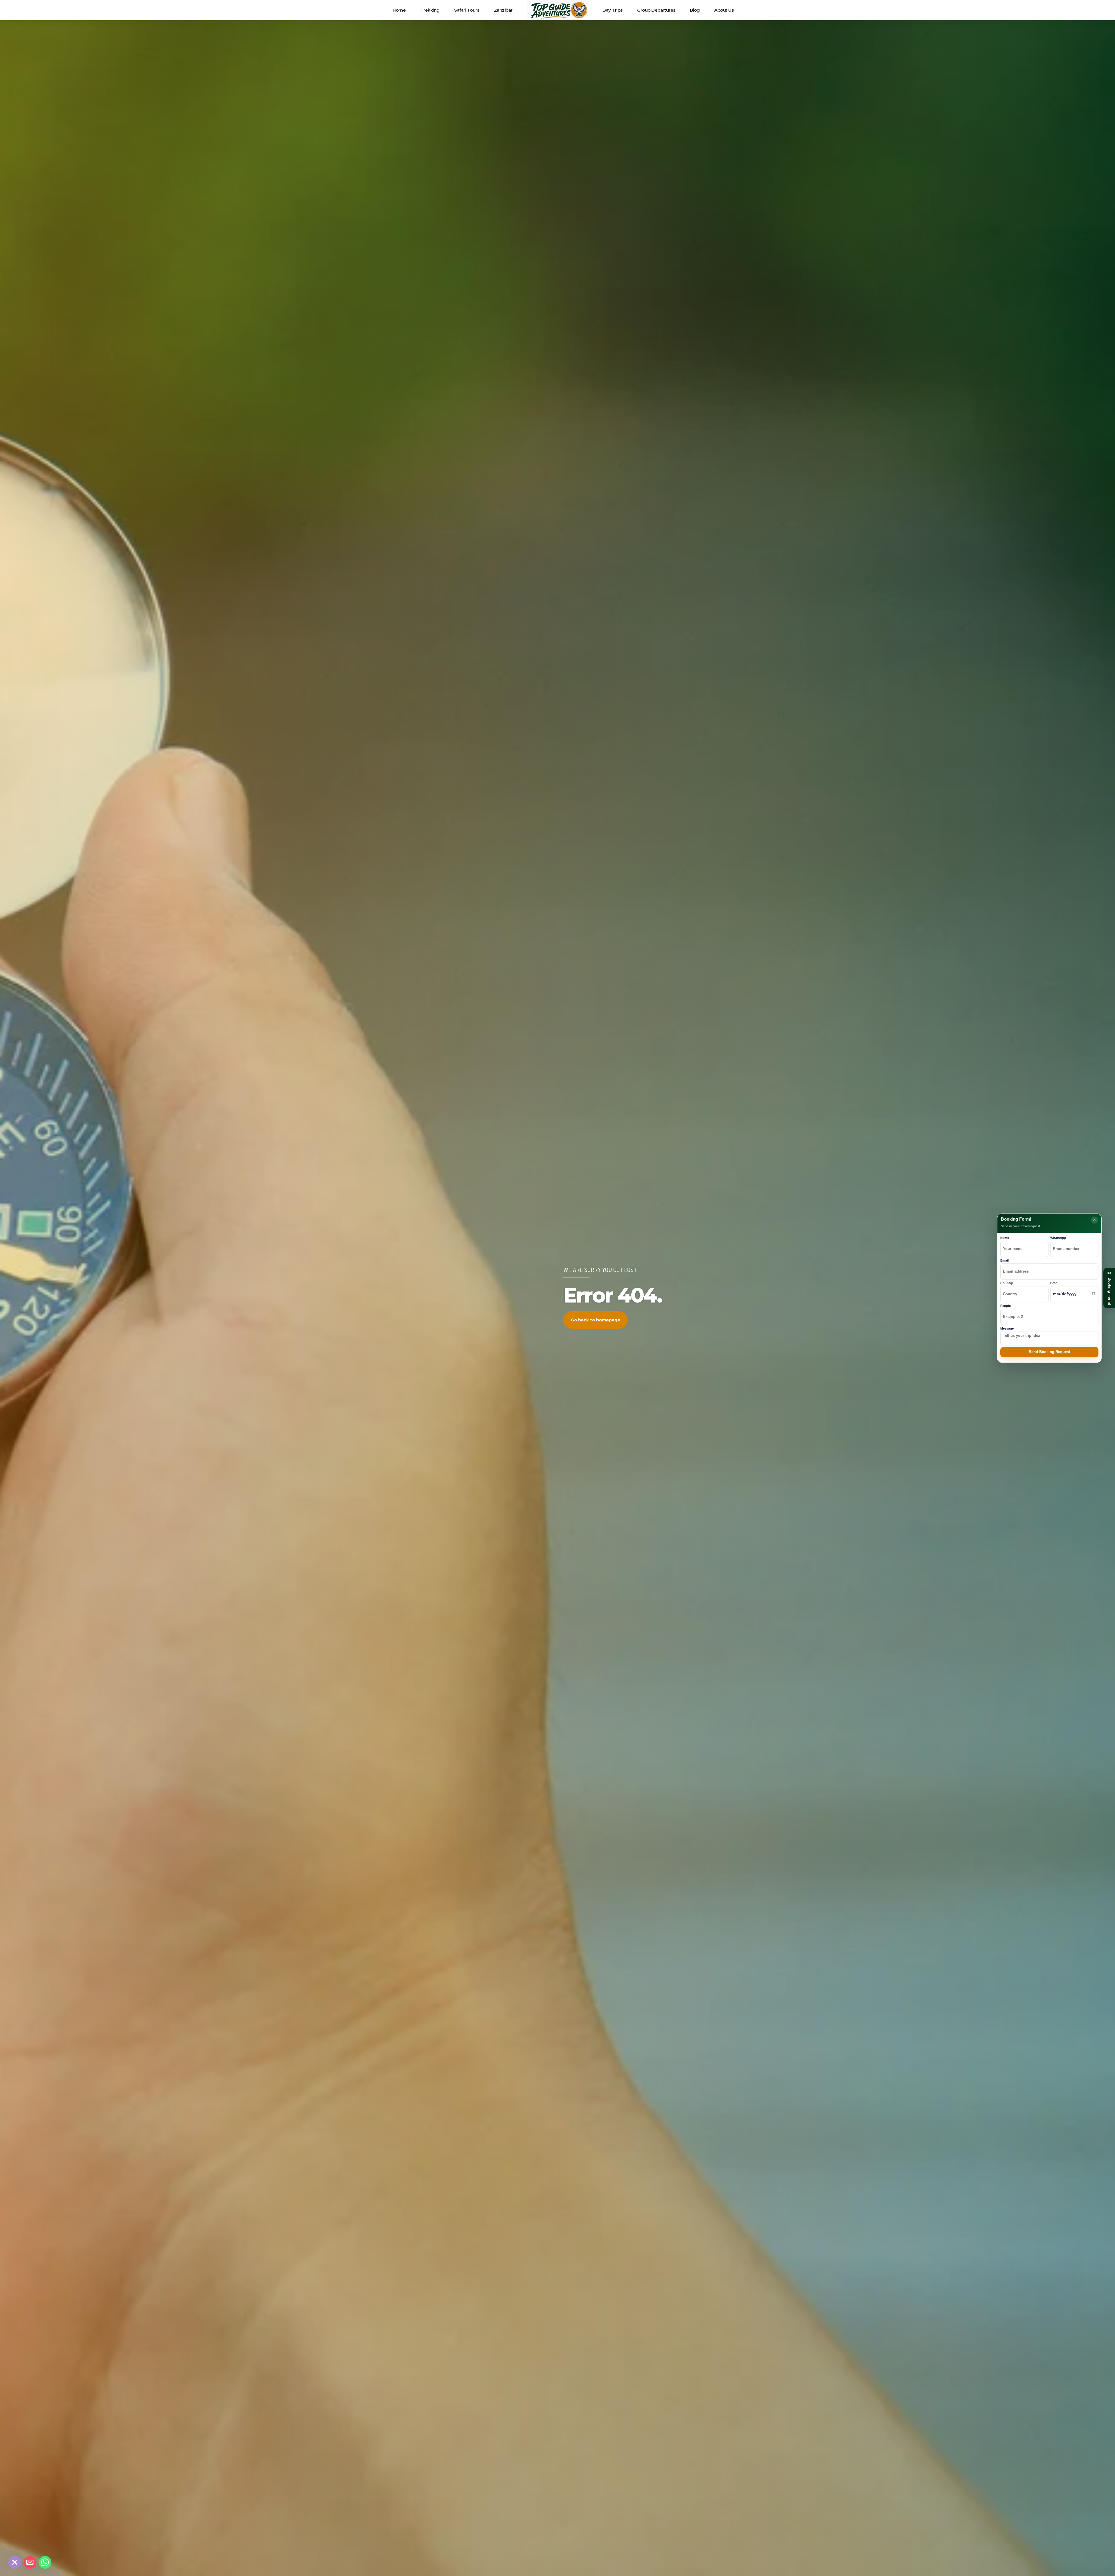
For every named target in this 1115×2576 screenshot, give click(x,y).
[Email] (30, 2562)
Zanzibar (503, 10)
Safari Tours (467, 10)
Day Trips (613, 10)
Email (1005, 1260)
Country (1007, 1283)
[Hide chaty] (15, 2562)
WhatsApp (1058, 1238)
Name (1005, 1238)
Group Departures (656, 10)
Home (399, 10)
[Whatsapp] (45, 2562)
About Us (724, 10)
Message (1007, 1328)
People (1006, 1306)
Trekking (430, 10)
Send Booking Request (1049, 1352)
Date (1054, 1283)
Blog (695, 10)
